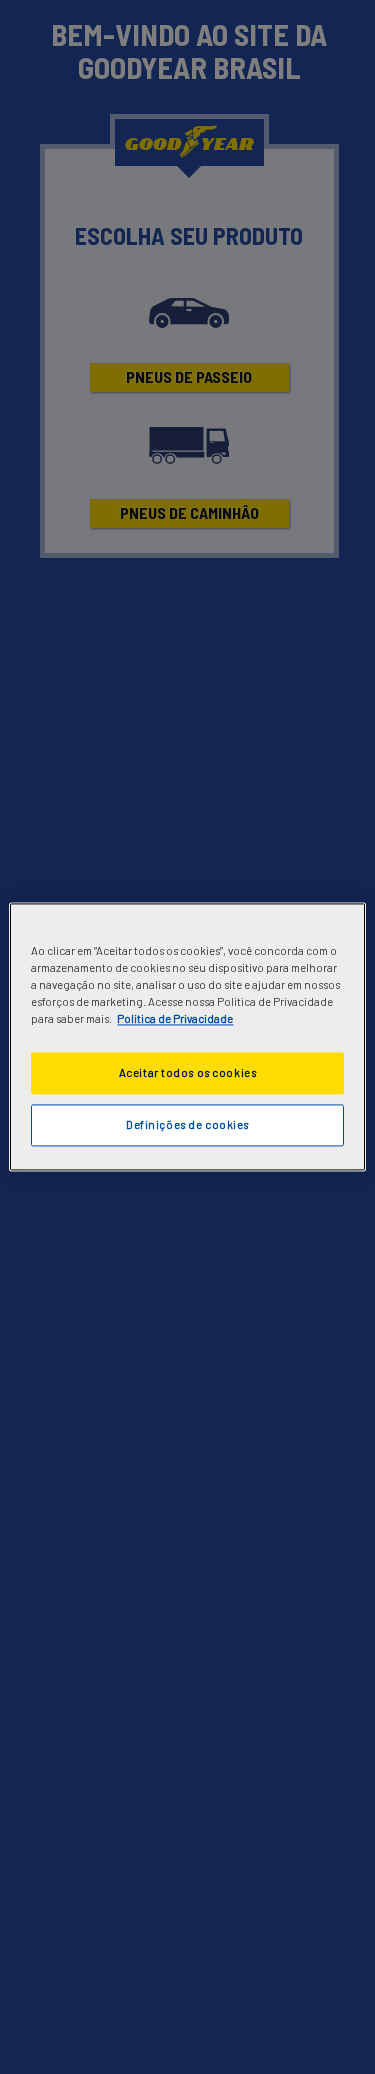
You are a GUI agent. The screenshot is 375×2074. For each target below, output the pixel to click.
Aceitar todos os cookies (188, 1073)
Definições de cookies (187, 1125)
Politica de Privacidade (175, 1019)
